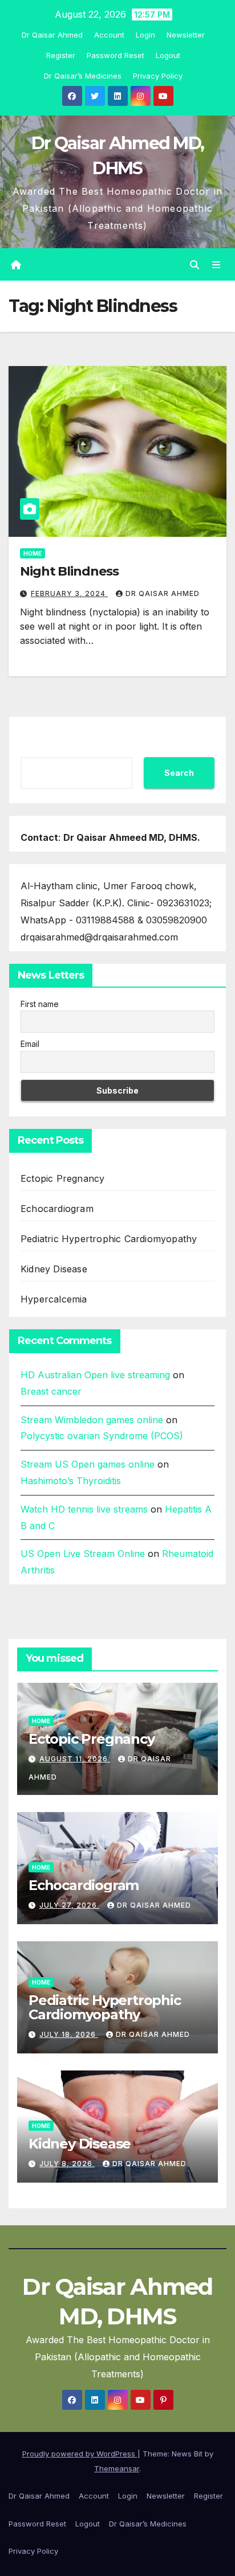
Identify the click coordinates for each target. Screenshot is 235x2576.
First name (40, 1004)
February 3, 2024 (69, 593)
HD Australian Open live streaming (95, 1375)
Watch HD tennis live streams (84, 1509)
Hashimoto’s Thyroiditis (71, 1481)
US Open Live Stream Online (83, 1554)
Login (145, 35)
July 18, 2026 (69, 2034)
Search (179, 773)
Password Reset (116, 55)
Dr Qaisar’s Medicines (83, 76)
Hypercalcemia (54, 1299)
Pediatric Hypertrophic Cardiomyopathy (109, 1239)
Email (30, 1044)
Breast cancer (51, 1391)
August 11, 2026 (75, 1759)
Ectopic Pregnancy (62, 1178)
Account (109, 35)
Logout (168, 55)
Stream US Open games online (88, 1464)
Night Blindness (69, 571)
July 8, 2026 (67, 2164)
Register (61, 55)
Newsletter (186, 35)
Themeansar (117, 2468)
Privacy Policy (158, 76)
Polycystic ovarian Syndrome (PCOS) (102, 1436)
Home (33, 553)
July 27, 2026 (69, 1905)
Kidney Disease (54, 1269)
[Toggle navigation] (216, 264)
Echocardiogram (57, 1209)
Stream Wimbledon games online (92, 1420)
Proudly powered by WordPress (80, 2454)
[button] (195, 265)
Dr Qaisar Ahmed (52, 35)
